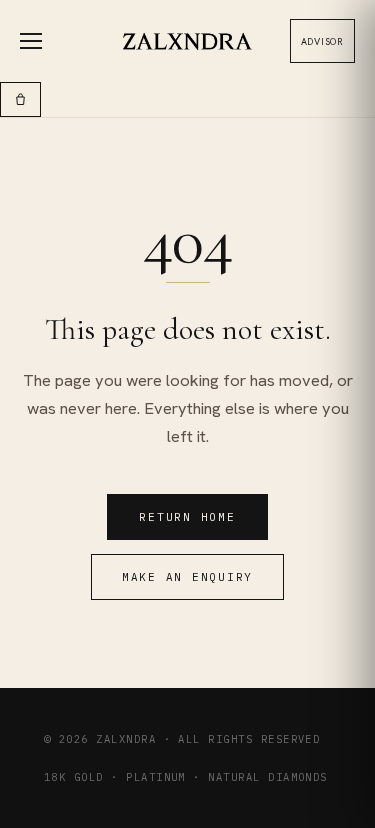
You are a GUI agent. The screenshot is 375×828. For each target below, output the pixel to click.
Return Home (187, 517)
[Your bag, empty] (20, 99)
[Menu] (42, 41)
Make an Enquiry (187, 577)
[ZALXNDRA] (187, 41)
